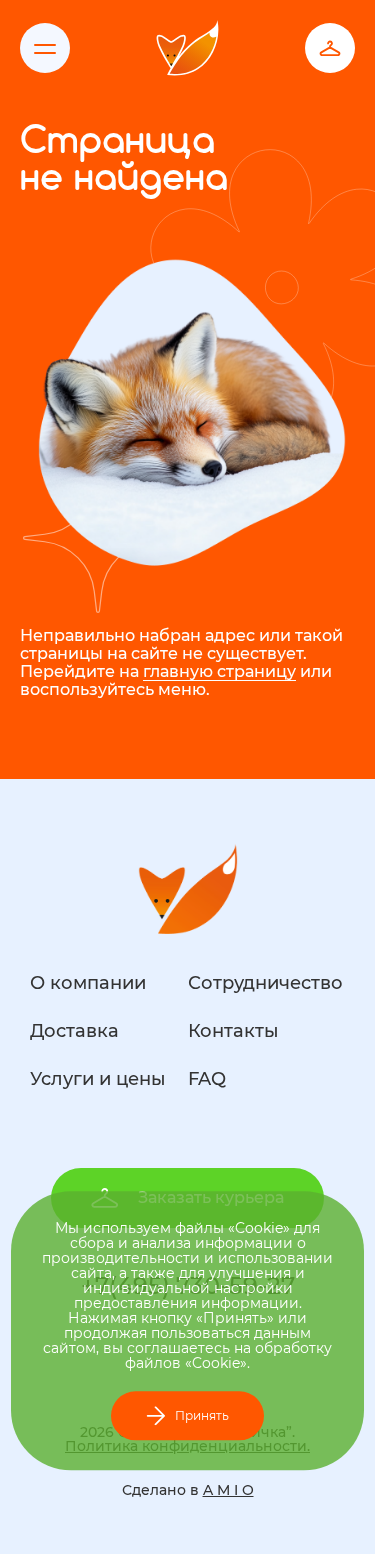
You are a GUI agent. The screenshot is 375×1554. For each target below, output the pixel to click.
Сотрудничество (265, 983)
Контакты (233, 1031)
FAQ (207, 1079)
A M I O (228, 1490)
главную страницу (219, 672)
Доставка (74, 1031)
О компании (88, 983)
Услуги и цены (98, 1079)
